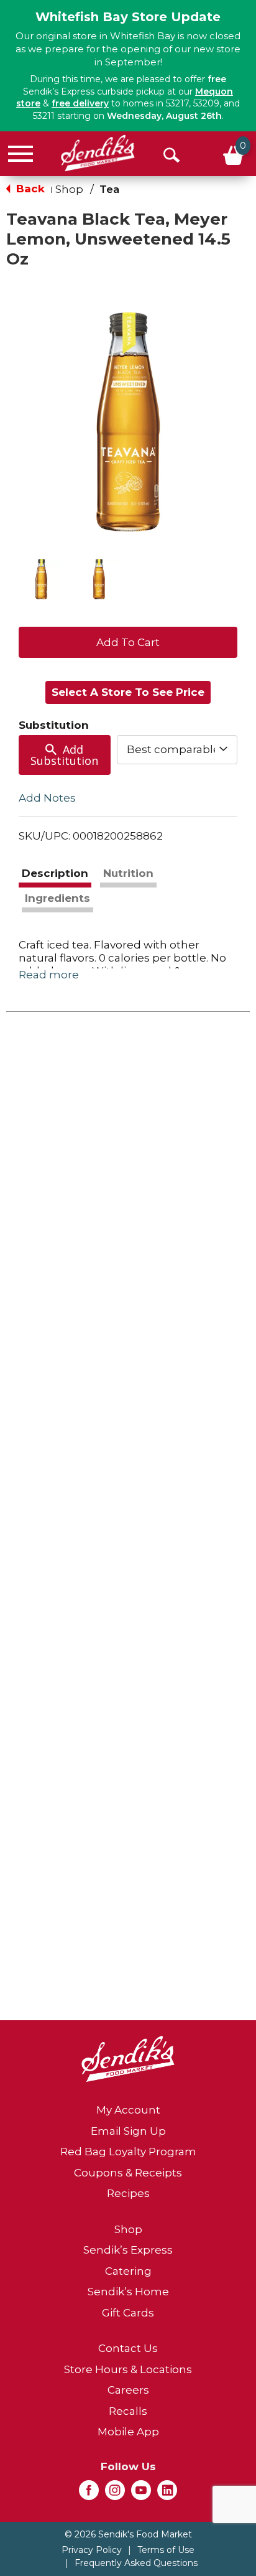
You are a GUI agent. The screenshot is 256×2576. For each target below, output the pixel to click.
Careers (128, 2390)
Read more (49, 975)
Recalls (128, 2411)
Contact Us (128, 2348)
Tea (109, 189)
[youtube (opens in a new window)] (141, 2494)
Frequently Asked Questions (136, 2563)
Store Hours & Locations (128, 2369)
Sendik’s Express (128, 2250)
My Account (128, 2110)
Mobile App (128, 2432)
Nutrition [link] (128, 873)
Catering (128, 2271)
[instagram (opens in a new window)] (115, 2494)
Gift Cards (128, 2313)
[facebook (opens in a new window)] (89, 2494)
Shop (69, 189)
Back (29, 189)
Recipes (128, 2193)
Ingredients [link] (57, 898)
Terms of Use (166, 2550)
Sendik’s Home (128, 2292)
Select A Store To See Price (128, 692)
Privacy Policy (92, 2550)
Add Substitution (64, 755)
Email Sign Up (128, 2131)
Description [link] (55, 873)
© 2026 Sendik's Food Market (128, 2534)
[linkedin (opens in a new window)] (167, 2494)
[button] (41, 579)
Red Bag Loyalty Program (128, 2152)
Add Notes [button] (47, 798)
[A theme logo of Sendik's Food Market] (98, 153)
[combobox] (177, 749)
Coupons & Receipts (128, 2173)
